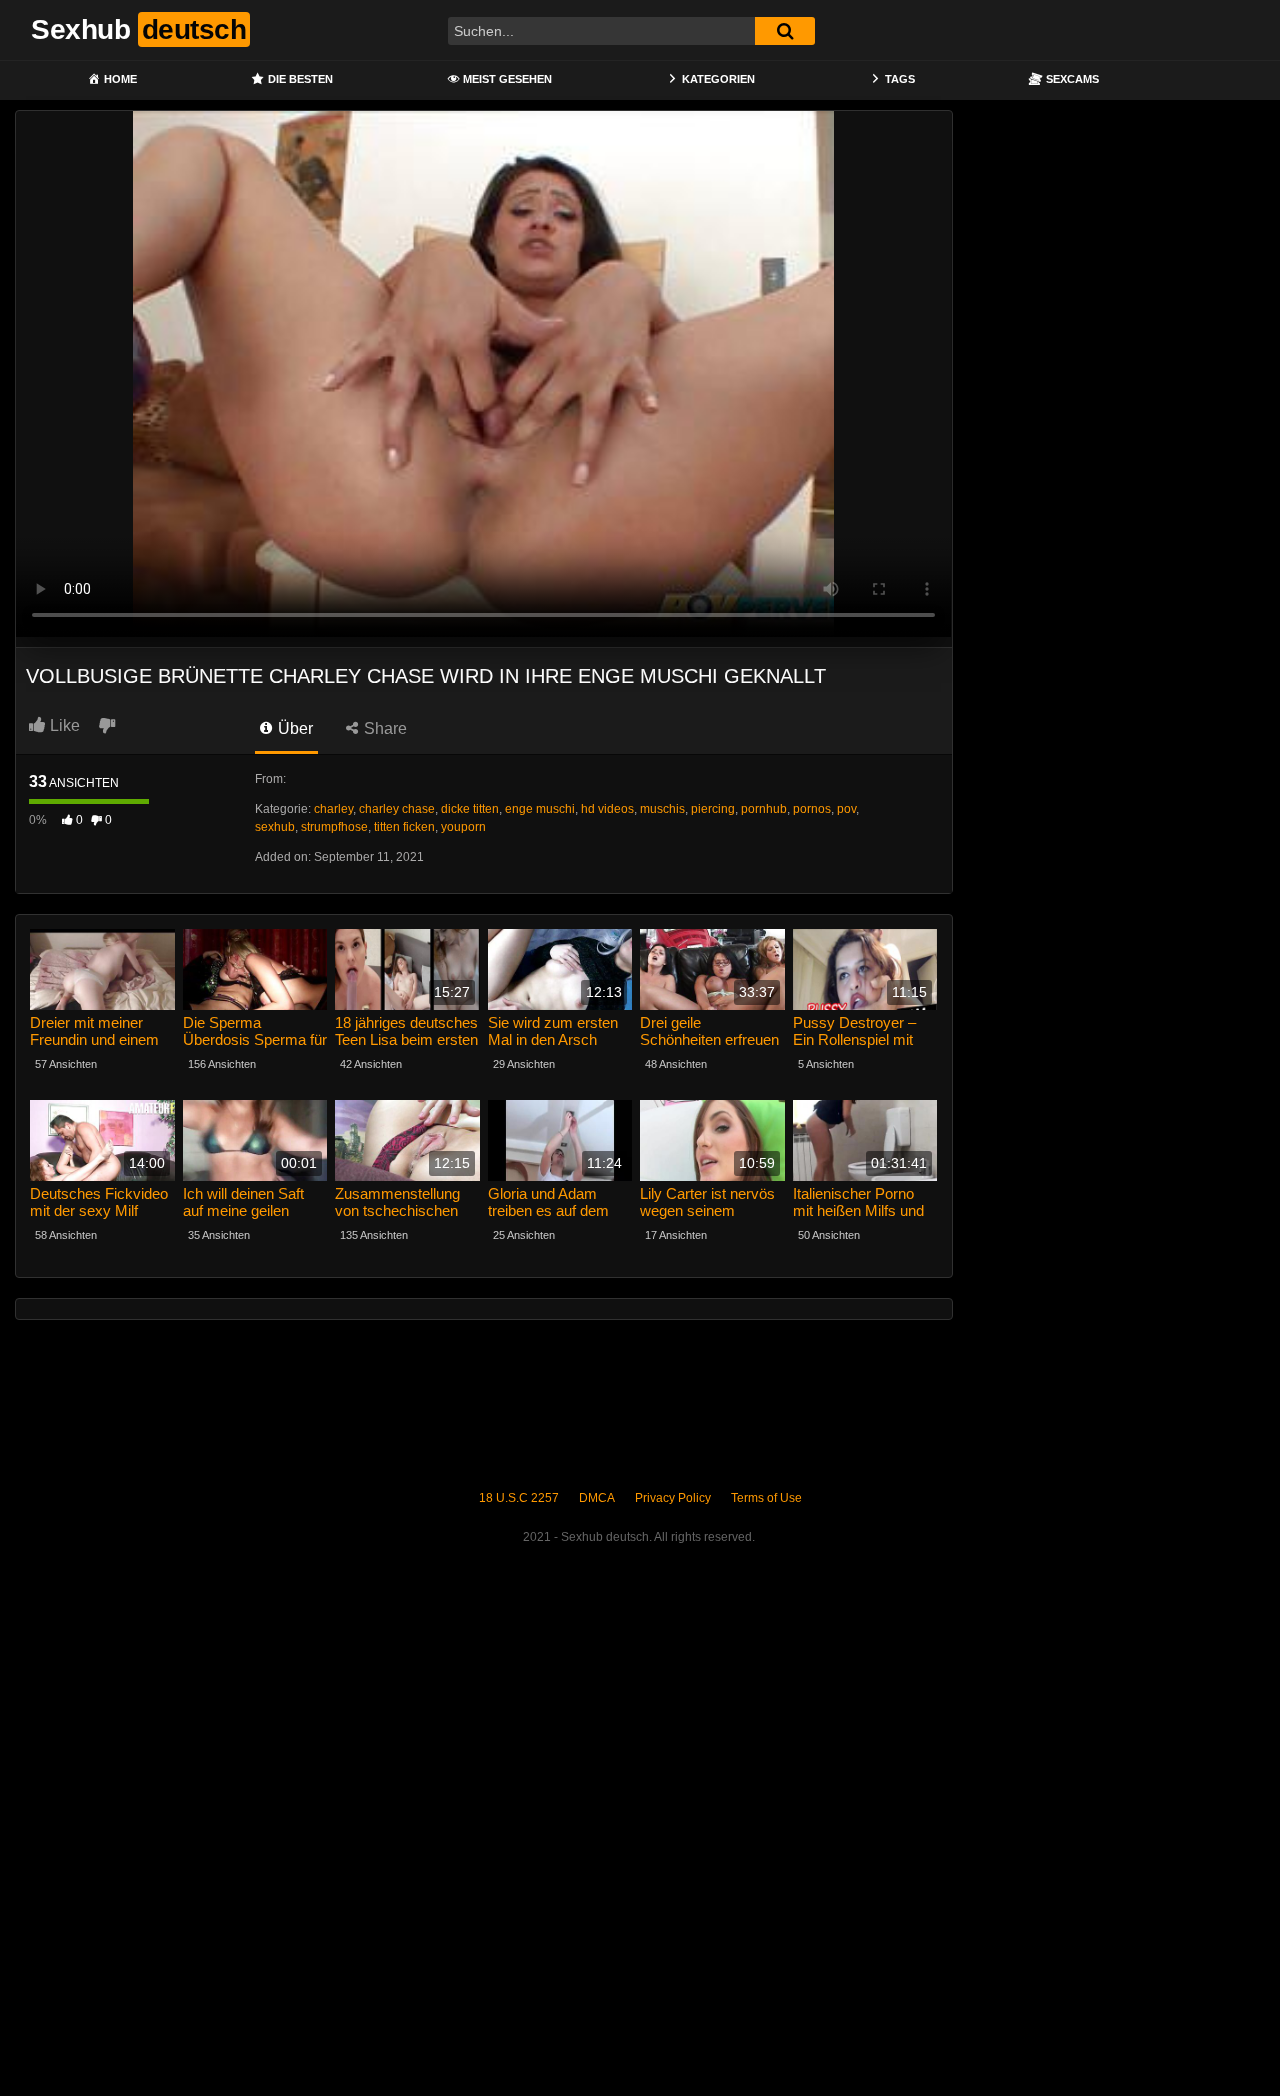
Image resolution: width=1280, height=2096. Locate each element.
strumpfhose (334, 827)
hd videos (607, 809)
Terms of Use (766, 1498)
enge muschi (540, 809)
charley (333, 809)
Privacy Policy (673, 1498)
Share (383, 728)
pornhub (764, 809)
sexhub (275, 827)
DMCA (597, 1498)
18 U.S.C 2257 (519, 1498)
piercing (713, 809)
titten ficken (404, 827)
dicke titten (470, 809)
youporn (463, 827)
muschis (662, 809)
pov (846, 809)
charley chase (397, 809)
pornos (812, 809)
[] (785, 31)
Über (293, 728)
